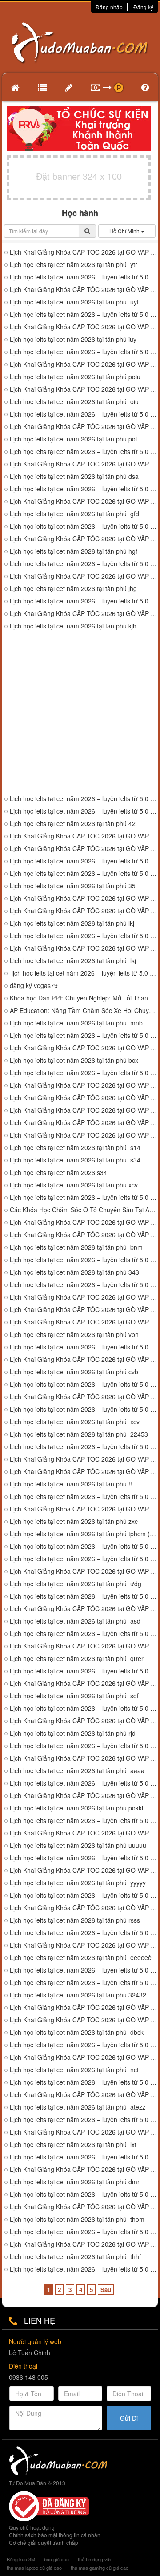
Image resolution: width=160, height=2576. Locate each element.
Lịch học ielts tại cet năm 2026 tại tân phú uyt (74, 302)
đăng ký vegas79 (34, 986)
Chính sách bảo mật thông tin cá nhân (55, 2535)
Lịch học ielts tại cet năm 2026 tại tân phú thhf (75, 2257)
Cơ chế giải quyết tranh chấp (44, 2542)
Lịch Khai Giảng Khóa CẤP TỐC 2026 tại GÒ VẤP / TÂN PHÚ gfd (84, 501)
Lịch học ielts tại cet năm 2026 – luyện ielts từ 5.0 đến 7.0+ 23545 (84, 873)
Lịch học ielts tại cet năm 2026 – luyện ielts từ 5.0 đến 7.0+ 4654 (84, 1285)
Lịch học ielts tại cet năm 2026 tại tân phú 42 (73, 824)
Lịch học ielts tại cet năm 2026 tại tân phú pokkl (76, 1808)
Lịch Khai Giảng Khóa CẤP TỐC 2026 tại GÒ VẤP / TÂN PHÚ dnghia (84, 2132)
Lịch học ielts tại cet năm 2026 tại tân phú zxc (74, 1521)
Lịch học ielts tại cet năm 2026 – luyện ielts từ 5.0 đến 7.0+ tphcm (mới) (84, 1546)
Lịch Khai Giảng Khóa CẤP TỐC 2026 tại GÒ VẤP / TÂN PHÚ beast (84, 2057)
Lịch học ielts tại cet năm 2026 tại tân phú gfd (74, 514)
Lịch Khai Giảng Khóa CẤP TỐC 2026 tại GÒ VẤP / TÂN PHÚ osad (84, 2169)
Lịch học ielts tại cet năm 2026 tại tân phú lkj (72, 923)
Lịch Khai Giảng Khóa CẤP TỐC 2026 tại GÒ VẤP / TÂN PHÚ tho (84, 2207)
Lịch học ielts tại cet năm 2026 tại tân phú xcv (74, 1185)
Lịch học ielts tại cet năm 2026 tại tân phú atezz (78, 2107)
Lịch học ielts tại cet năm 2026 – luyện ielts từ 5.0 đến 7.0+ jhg (84, 564)
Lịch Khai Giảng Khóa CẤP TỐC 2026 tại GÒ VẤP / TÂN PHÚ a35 (84, 1098)
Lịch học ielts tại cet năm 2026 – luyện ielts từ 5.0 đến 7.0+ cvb (84, 1384)
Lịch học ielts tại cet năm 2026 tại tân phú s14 (75, 1148)
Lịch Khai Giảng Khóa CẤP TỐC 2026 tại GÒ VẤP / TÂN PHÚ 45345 (84, 1459)
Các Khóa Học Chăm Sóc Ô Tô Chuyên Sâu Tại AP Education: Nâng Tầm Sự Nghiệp (84, 1210)
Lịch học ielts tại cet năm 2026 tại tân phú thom (77, 2219)
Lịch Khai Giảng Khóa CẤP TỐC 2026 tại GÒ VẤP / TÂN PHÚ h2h (84, 2020)
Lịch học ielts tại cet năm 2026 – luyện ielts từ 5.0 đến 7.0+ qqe (84, 2120)
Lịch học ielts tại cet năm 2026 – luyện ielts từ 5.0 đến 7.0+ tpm (84, 2232)
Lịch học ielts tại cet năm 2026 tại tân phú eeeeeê (81, 1958)
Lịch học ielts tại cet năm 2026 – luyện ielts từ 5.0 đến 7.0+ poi (84, 352)
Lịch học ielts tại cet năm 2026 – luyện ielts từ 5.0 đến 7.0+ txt (84, 2045)
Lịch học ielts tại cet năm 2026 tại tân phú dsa (74, 476)
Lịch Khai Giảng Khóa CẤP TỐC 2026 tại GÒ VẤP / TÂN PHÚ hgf (84, 539)
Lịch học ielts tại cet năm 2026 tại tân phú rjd (73, 1733)
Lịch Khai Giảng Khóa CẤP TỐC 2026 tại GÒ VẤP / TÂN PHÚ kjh (84, 614)
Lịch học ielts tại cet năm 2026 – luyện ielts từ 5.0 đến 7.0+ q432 (84, 1409)
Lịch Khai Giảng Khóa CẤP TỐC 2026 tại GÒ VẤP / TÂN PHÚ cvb (84, 1359)
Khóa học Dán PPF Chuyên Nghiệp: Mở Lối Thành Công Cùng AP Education (84, 998)
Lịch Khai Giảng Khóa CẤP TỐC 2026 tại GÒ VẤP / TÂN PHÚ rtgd (84, 1796)
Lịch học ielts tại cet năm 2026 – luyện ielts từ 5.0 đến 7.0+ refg (84, 1821)
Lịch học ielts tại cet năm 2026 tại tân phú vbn (74, 1335)
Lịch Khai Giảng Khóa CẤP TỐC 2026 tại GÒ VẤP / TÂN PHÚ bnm (84, 1235)
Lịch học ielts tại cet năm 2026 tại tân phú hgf (74, 551)
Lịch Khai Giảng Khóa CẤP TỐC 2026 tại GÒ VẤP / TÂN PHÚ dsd (84, 1721)
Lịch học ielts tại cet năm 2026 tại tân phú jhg (73, 589)
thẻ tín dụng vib (94, 2559)
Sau (106, 2290)
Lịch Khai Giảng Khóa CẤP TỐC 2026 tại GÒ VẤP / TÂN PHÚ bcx (84, 1048)
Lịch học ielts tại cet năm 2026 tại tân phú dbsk (77, 2032)
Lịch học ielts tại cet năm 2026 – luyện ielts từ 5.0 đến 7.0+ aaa (84, 1783)
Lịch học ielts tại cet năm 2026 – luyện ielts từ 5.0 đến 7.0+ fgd (84, 1746)
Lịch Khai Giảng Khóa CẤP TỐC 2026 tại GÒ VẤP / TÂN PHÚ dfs (84, 1683)
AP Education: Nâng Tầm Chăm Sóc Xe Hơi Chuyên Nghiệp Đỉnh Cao (84, 1011)
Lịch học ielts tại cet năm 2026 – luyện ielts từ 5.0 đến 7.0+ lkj (84, 936)
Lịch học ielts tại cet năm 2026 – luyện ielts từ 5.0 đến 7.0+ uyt (84, 314)
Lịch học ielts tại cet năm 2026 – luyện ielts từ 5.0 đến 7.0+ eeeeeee (84, 1970)
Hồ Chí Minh (125, 231)
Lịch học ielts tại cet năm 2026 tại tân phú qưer (77, 1659)
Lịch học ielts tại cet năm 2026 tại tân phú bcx (74, 1060)
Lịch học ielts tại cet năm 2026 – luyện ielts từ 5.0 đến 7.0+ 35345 (84, 1983)
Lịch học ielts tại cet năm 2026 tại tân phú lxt (73, 2145)
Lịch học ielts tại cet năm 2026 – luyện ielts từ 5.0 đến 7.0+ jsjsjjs (84, 1858)
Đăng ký (143, 7)
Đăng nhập (109, 7)
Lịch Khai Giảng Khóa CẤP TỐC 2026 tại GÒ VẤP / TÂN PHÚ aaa (84, 1758)
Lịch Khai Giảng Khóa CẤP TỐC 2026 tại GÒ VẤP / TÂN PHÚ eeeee (84, 1945)
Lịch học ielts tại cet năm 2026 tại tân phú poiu (75, 377)
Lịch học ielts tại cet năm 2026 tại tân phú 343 (74, 1272)
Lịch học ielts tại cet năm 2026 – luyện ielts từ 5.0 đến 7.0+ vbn (84, 1347)
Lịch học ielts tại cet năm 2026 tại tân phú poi (73, 439)
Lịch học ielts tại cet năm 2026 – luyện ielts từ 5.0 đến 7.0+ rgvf (84, 1596)
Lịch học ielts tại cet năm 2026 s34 (58, 1173)
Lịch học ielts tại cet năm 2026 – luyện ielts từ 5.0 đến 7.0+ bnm (84, 1260)
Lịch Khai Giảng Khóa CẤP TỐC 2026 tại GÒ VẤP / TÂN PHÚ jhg (84, 576)
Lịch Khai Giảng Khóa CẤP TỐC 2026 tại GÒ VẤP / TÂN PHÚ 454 (84, 911)
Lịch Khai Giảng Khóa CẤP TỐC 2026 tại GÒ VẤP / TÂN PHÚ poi (84, 389)
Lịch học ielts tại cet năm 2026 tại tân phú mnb (76, 1023)
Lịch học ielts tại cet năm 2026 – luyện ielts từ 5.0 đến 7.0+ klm (84, 1708)
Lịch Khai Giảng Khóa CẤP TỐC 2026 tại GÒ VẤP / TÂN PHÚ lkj (84, 948)
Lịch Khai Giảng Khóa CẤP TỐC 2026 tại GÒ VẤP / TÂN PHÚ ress (84, 1908)
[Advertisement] (80, 713)
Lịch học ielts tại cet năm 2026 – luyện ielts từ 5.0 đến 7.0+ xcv (84, 1447)
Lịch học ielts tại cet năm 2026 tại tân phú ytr (74, 265)
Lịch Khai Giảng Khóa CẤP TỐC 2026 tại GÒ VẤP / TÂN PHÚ (84, 2007)
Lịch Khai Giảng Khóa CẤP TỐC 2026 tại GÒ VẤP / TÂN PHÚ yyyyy (84, 1870)
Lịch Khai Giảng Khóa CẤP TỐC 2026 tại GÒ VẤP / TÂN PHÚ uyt (84, 290)
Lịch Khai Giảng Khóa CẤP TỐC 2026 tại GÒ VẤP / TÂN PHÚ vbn (84, 1297)
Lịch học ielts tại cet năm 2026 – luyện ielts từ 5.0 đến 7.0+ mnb (84, 1035)
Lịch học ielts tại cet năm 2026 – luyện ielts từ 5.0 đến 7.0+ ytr (84, 277)
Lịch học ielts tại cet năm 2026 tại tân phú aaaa (77, 1771)
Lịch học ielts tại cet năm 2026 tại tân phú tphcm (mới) (84, 1534)
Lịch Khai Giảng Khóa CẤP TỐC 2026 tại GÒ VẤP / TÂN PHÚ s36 (84, 1085)
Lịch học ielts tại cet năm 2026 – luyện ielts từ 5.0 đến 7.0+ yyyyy (84, 1895)
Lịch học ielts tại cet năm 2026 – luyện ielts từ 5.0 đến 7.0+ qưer (84, 1671)
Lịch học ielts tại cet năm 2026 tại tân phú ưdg (76, 1584)
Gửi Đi (129, 2418)
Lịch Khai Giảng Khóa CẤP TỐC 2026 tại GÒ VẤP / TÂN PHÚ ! (84, 1472)
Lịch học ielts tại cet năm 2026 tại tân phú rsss (75, 1920)
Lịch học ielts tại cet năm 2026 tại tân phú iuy (73, 339)
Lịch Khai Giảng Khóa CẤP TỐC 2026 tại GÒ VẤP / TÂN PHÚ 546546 (84, 1310)
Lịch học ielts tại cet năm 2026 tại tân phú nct (74, 2070)
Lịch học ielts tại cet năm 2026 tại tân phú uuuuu (78, 1845)
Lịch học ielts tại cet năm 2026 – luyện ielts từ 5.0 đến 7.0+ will (84, 2194)
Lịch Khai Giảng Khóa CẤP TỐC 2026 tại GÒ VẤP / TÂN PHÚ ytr (84, 252)
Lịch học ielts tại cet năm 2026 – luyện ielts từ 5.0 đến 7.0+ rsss (84, 1933)
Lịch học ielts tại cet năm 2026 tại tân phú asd (75, 1621)
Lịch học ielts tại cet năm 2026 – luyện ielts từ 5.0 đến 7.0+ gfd (84, 526)
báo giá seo (56, 2559)
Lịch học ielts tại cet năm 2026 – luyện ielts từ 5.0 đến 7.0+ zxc (84, 1197)
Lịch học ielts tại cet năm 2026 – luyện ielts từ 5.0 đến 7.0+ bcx (84, 1073)
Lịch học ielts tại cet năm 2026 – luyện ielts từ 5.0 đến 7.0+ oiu (84, 414)
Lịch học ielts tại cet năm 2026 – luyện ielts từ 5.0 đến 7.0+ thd (84, 2269)
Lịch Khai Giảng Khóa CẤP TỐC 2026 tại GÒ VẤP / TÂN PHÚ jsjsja (84, 1833)
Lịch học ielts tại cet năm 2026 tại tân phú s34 (75, 1160)
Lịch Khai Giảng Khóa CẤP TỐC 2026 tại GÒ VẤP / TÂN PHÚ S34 (84, 1123)
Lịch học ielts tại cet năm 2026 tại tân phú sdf (74, 1696)
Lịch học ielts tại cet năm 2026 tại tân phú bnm (76, 1247)
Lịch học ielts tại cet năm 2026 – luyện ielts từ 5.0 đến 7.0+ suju (84, 2082)
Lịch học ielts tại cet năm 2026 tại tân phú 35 (73, 886)
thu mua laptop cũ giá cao (34, 2568)
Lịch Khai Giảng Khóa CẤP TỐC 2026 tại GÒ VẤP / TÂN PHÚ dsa (84, 464)
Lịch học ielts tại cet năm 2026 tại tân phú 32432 (78, 1995)
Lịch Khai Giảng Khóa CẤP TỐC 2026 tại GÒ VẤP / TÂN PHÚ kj (84, 836)
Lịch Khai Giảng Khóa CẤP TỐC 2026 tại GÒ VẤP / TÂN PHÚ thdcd (84, 2244)
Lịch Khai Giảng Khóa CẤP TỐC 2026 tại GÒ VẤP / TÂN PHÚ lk (84, 898)
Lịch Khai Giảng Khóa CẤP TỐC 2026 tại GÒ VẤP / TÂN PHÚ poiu (84, 364)
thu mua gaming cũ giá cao (100, 2568)
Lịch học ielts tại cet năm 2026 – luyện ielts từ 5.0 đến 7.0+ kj (84, 861)
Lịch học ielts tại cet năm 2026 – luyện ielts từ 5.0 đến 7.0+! (84, 1497)
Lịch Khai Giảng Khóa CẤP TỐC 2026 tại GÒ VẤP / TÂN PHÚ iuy (84, 327)
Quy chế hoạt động (32, 2527)
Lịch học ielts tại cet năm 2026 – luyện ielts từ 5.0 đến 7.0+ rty (84, 1634)
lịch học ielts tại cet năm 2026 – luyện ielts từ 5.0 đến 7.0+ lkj (84, 973)
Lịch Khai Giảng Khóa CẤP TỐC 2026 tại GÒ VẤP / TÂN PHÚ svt (84, 2095)
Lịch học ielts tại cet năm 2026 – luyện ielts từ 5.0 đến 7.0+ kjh (84, 799)
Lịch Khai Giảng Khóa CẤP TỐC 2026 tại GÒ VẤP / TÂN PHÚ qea (84, 1571)
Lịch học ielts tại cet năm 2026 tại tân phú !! (71, 1484)
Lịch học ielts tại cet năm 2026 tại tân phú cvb (74, 1372)
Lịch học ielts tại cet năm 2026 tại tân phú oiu (74, 402)
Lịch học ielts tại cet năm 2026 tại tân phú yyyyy (78, 1883)
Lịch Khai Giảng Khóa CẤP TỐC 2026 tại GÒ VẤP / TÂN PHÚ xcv (84, 1135)
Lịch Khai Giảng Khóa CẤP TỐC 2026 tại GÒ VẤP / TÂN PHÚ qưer (84, 1646)
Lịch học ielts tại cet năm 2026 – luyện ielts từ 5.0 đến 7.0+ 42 (84, 811)
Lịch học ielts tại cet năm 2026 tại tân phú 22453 (79, 1434)
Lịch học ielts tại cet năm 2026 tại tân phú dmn (75, 2182)
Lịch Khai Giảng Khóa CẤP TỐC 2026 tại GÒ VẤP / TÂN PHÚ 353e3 (84, 1322)
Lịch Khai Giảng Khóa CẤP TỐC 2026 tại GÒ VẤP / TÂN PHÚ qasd (84, 1509)
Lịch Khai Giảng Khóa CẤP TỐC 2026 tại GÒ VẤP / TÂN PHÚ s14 (84, 1110)
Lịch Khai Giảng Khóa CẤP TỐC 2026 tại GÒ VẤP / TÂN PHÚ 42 (84, 849)
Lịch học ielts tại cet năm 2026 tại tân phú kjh (73, 626)
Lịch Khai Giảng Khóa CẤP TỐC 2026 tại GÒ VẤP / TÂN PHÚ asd (84, 1609)
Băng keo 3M (21, 2559)
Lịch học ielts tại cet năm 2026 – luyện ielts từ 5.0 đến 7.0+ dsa (84, 489)
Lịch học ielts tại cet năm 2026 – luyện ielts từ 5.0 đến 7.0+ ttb (84, 2157)
